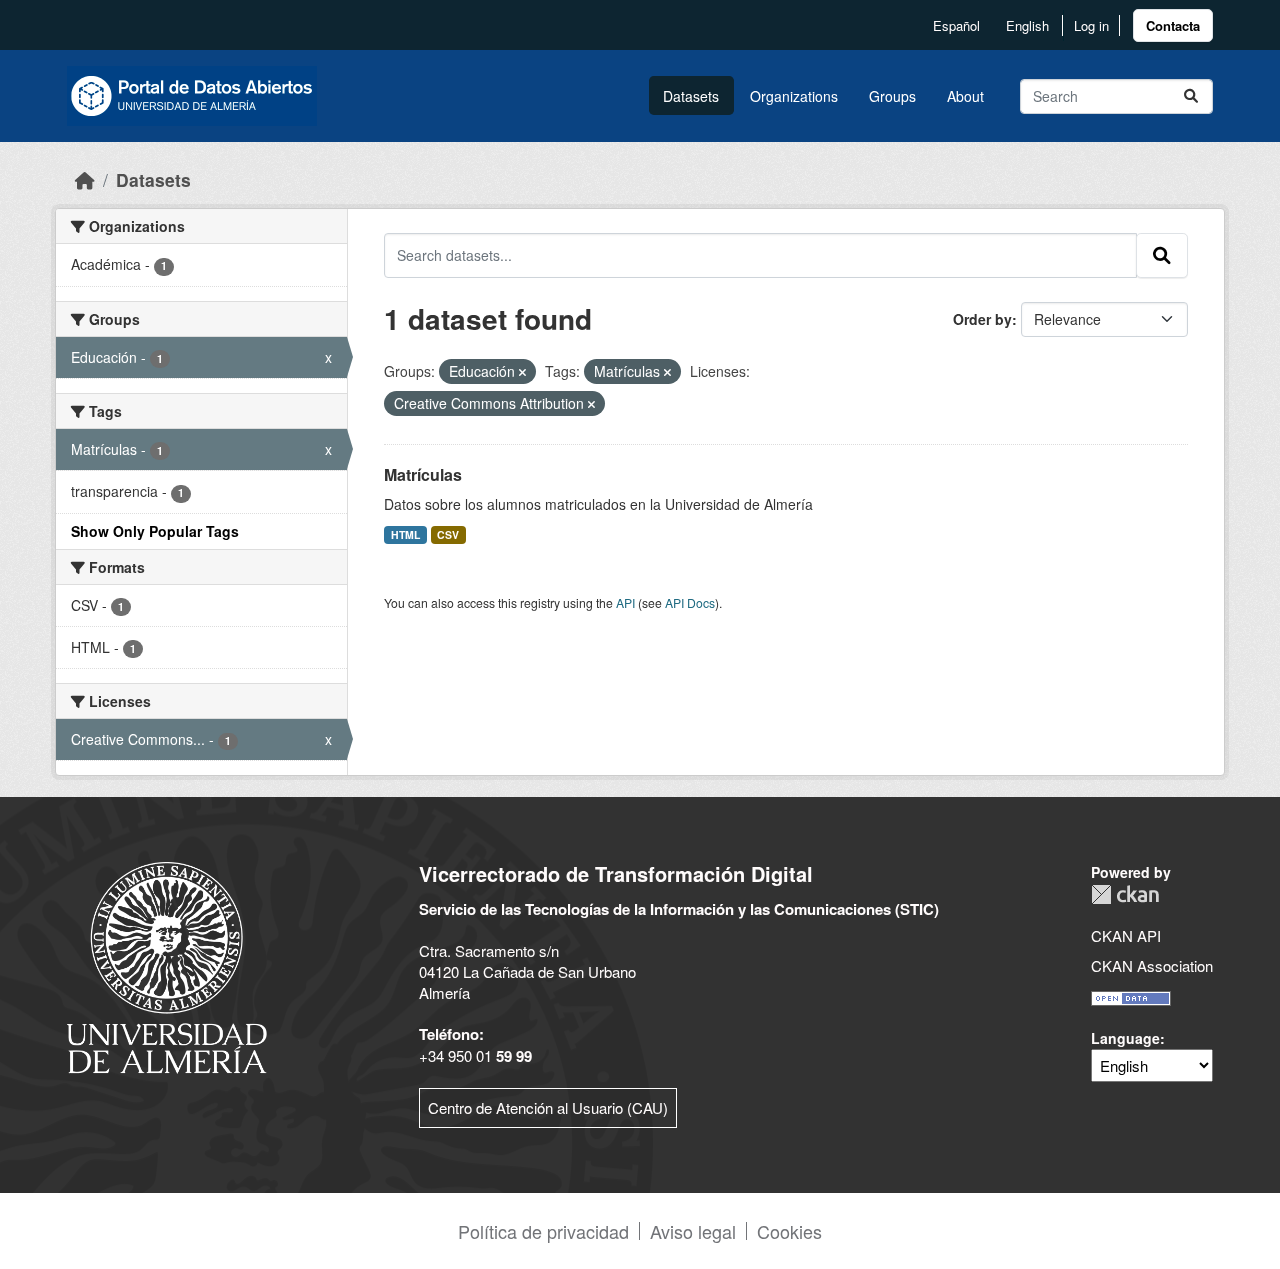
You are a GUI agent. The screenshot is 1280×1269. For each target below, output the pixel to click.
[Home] (85, 179)
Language (1125, 1038)
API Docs (690, 602)
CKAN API (1126, 935)
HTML (405, 534)
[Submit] (1191, 96)
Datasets (691, 96)
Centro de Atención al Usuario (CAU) (548, 1107)
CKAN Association (1152, 965)
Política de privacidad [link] (543, 1231)
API (625, 602)
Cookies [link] (789, 1231)
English (1027, 25)
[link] (1173, 25)
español (956, 25)
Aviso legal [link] (693, 1231)
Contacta (1173, 25)
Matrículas (423, 474)
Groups (892, 96)
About (965, 96)
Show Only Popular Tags (155, 531)
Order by (982, 319)
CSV (448, 534)
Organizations (794, 96)
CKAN (1125, 894)
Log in (1091, 25)
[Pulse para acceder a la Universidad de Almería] (167, 965)
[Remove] (522, 372)
